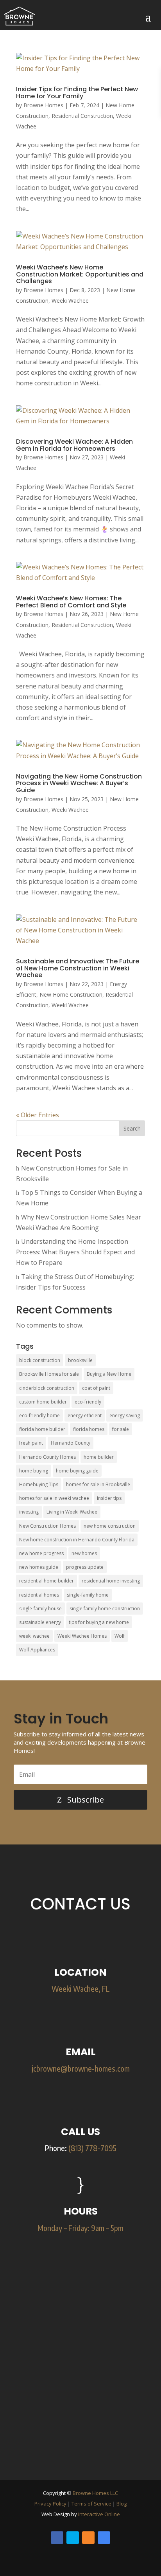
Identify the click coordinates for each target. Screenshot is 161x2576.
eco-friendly (88, 1402)
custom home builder (43, 1402)
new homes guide (39, 1567)
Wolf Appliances (37, 1650)
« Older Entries (38, 1115)
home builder (99, 1457)
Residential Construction (82, 116)
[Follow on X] (73, 2538)
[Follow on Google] (104, 2538)
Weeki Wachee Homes (82, 1636)
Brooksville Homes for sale (49, 1374)
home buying (34, 1471)
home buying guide (77, 1471)
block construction (40, 1360)
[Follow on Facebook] (57, 2538)
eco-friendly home (39, 1415)
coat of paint (96, 1388)
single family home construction (105, 1609)
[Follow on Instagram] (88, 2538)
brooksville (80, 1360)
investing (29, 1512)
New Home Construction (71, 994)
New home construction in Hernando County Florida (77, 1540)
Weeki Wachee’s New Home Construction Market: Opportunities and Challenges (80, 274)
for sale (121, 1429)
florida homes (89, 1429)
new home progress (41, 1553)
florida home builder (42, 1429)
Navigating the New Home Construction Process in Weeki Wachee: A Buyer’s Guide (79, 783)
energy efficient (85, 1415)
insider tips (109, 1498)
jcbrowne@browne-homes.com (81, 2068)
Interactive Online (99, 2514)
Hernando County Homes (47, 1457)
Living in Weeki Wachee (72, 1512)
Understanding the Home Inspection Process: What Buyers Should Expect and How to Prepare (75, 1252)
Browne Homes (43, 105)
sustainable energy (40, 1622)
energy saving (125, 1415)
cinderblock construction (47, 1388)
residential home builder (47, 1581)
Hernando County (71, 1443)
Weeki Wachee (70, 301)
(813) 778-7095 (92, 2148)
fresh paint (31, 1443)
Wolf (120, 1636)
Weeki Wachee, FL (81, 1988)
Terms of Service (91, 2504)
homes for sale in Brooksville (98, 1484)
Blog (122, 2504)
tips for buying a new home (99, 1622)
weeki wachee (34, 1636)
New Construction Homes (47, 1526)
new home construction (110, 1526)
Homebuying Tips (39, 1484)
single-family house (40, 1609)
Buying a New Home (109, 1374)
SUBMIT (113, 2447)
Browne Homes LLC (95, 2493)
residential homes (39, 1595)
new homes (84, 1553)
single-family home (88, 1595)
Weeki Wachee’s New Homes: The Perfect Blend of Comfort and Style (71, 602)
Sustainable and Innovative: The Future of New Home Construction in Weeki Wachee (78, 968)
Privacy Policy (50, 2504)
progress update (85, 1567)
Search (132, 1128)
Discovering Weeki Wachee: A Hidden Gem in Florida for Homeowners (74, 445)
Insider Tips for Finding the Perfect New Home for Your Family (77, 93)
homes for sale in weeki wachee (54, 1498)
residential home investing (111, 1581)
